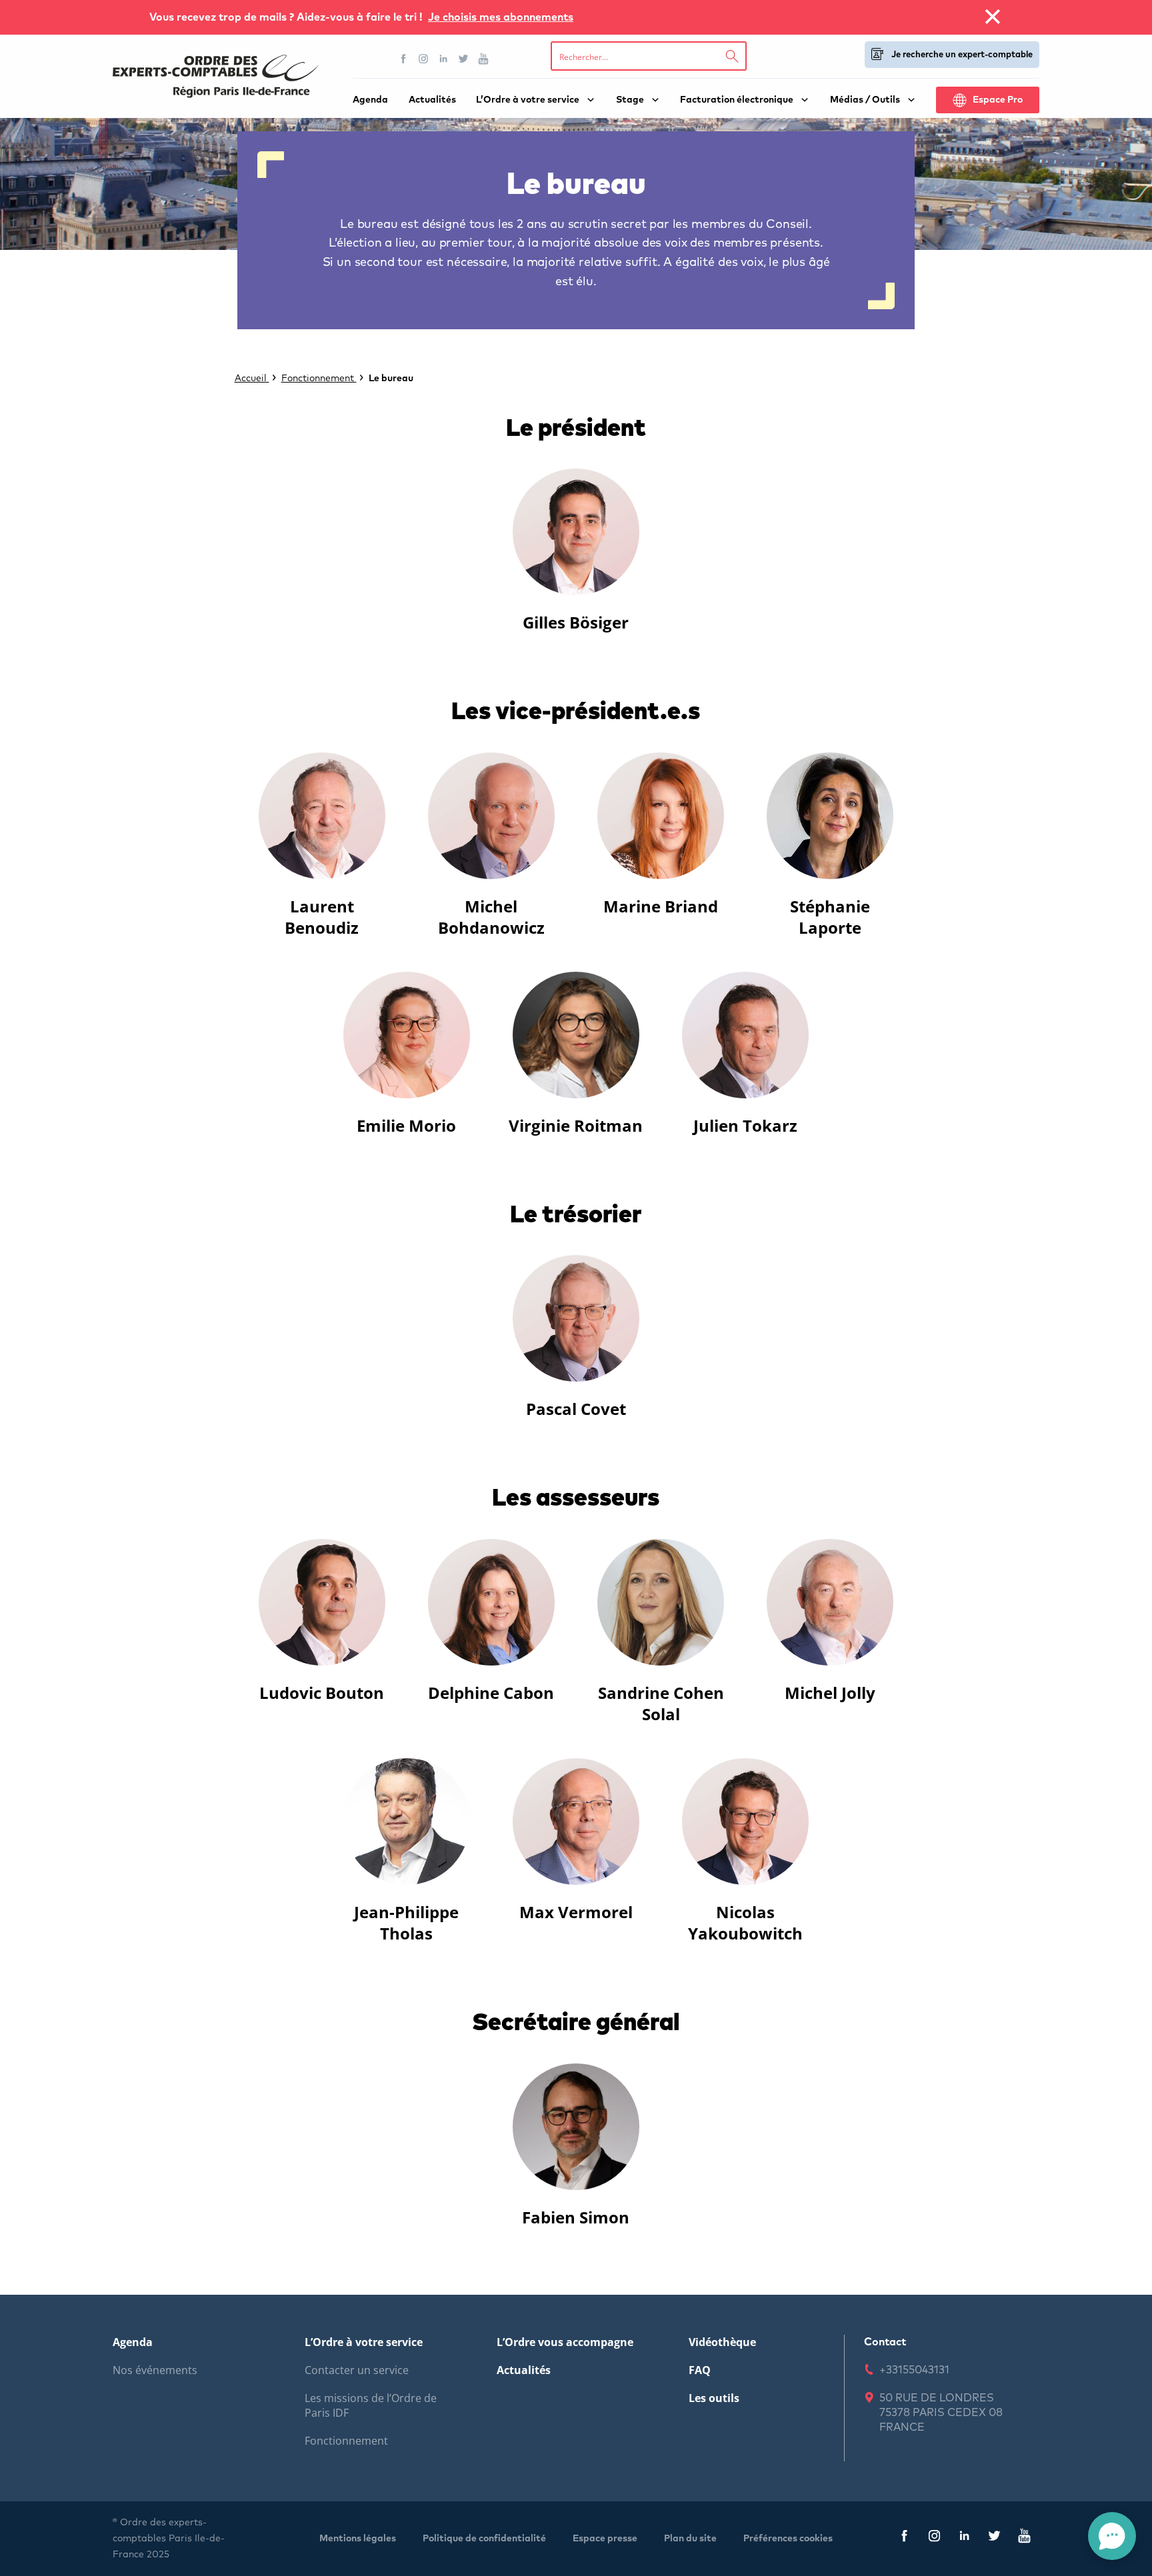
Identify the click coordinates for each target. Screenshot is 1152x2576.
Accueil (252, 379)
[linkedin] (964, 2538)
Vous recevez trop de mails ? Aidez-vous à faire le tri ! (287, 17)
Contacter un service (357, 2370)
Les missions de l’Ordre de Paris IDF (371, 2405)
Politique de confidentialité (484, 2539)
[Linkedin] (443, 59)
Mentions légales (358, 2539)
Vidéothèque (722, 2342)
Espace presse (605, 2539)
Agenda (370, 100)
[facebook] (904, 2538)
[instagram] (934, 2538)
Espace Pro (998, 100)
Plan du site (690, 2539)
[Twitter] (463, 59)
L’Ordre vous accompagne (565, 2342)
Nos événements (155, 2370)
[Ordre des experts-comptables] (216, 76)
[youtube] (1024, 2538)
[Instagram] (423, 59)
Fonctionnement (319, 379)
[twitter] (994, 2538)
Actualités (432, 100)
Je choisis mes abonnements (501, 17)
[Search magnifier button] (732, 56)
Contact (885, 2342)
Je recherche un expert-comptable (962, 55)
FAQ (700, 2370)
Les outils (714, 2398)
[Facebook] (403, 59)
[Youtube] (483, 59)
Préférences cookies (788, 2539)
